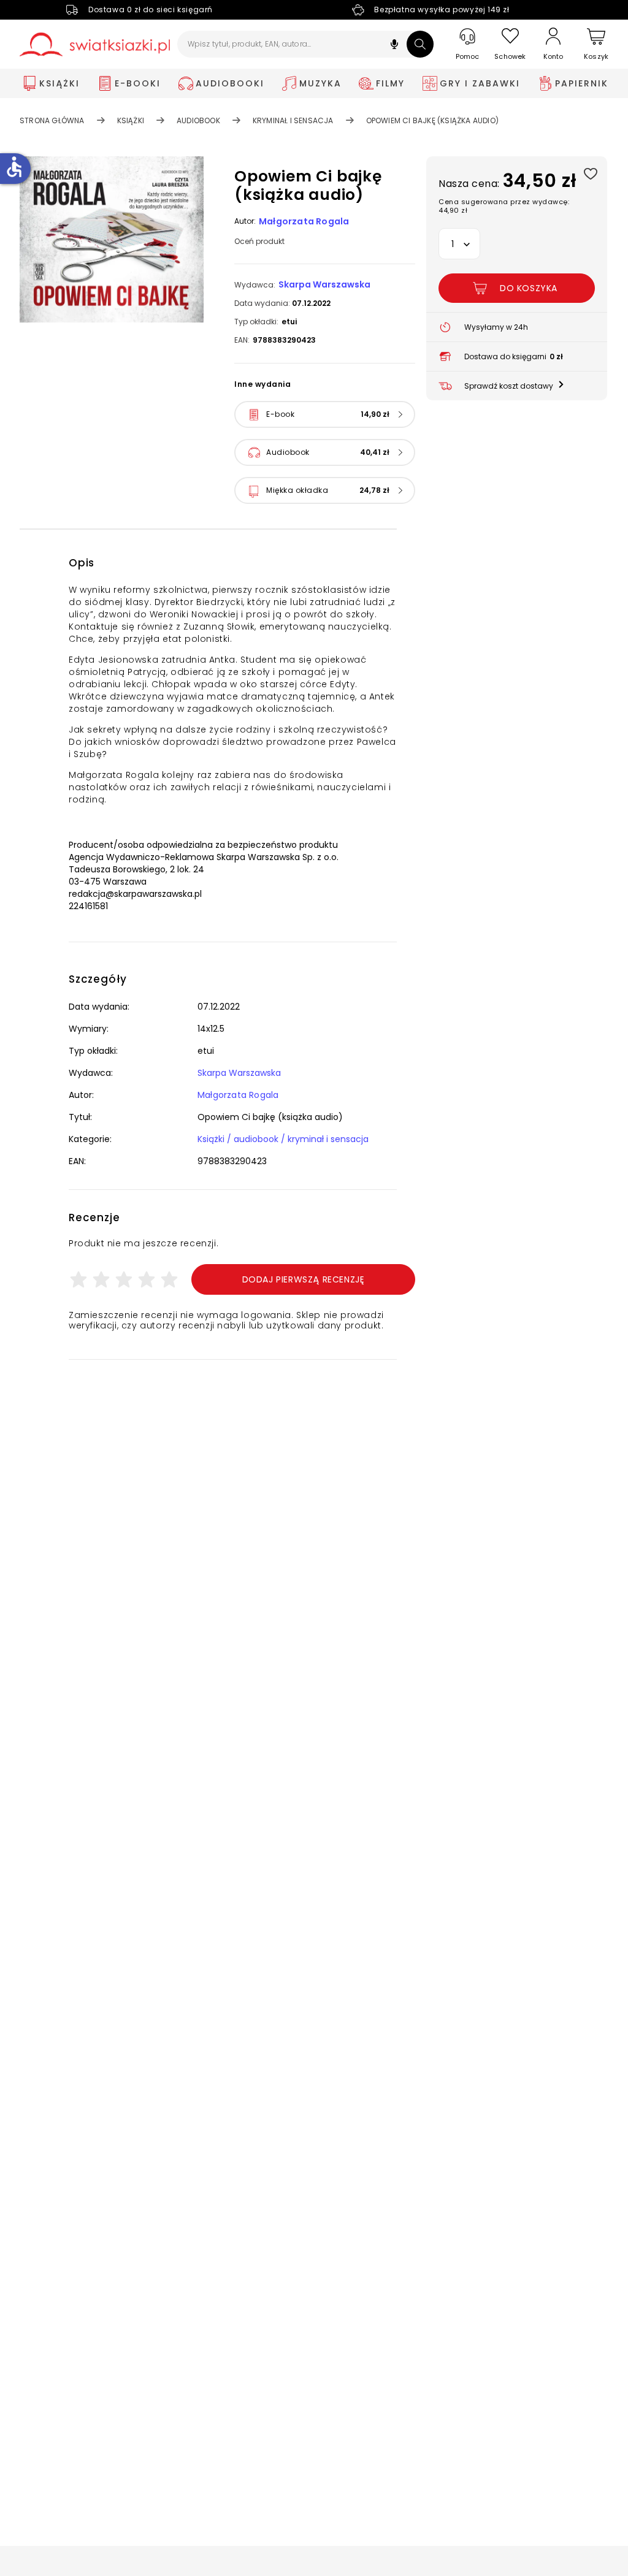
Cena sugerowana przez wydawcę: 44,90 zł (504, 206)
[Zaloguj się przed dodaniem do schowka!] (590, 173)
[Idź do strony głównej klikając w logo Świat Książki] (95, 44)
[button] (394, 46)
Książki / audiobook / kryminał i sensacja (283, 1139)
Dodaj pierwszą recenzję (304, 1279)
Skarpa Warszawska (324, 284)
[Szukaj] (420, 44)
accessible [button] (14, 167)
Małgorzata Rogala (304, 221)
